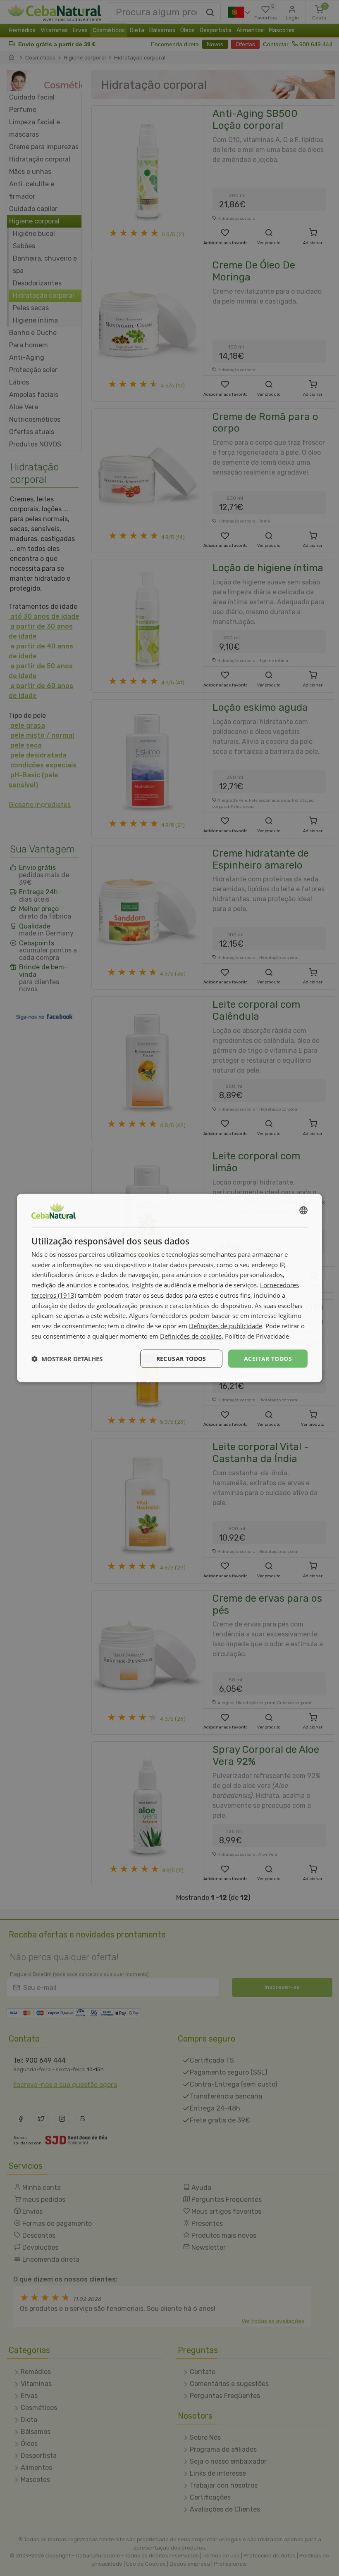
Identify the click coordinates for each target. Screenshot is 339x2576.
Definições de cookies (191, 1336)
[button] (67, 1359)
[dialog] (169, 1288)
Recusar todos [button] (181, 1358)
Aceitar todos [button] (268, 1358)
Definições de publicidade (226, 1326)
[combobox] (303, 1210)
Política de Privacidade (257, 1336)
